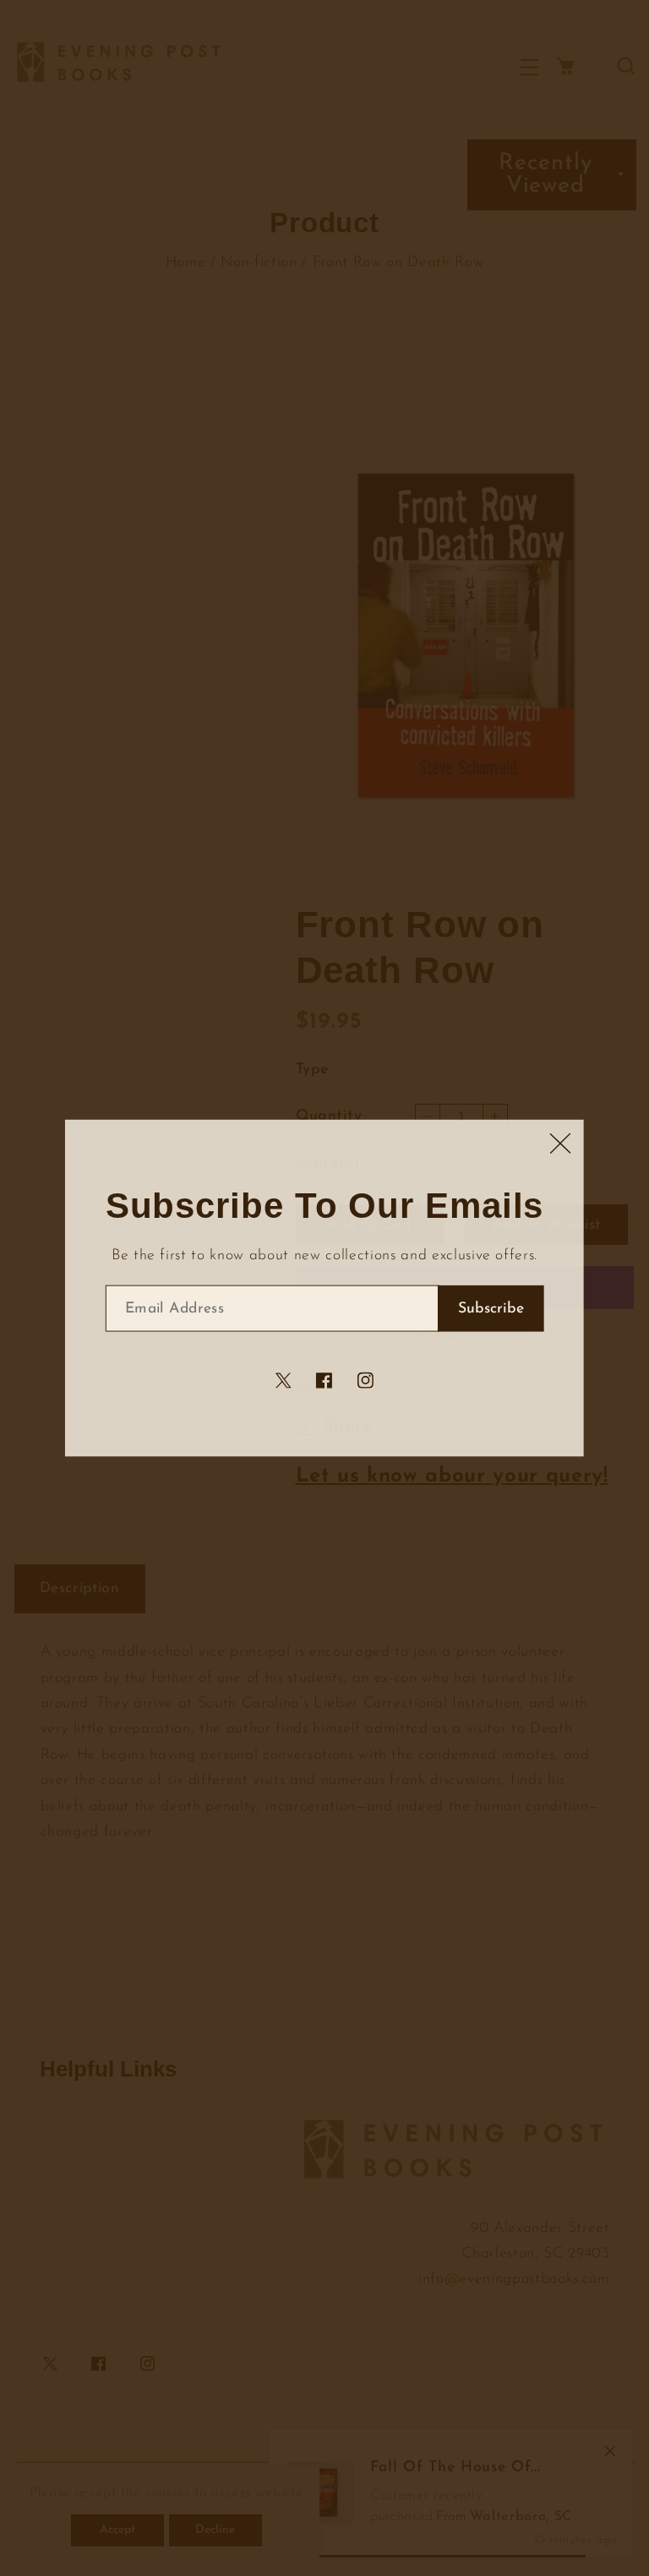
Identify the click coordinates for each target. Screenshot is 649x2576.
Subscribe (491, 1309)
